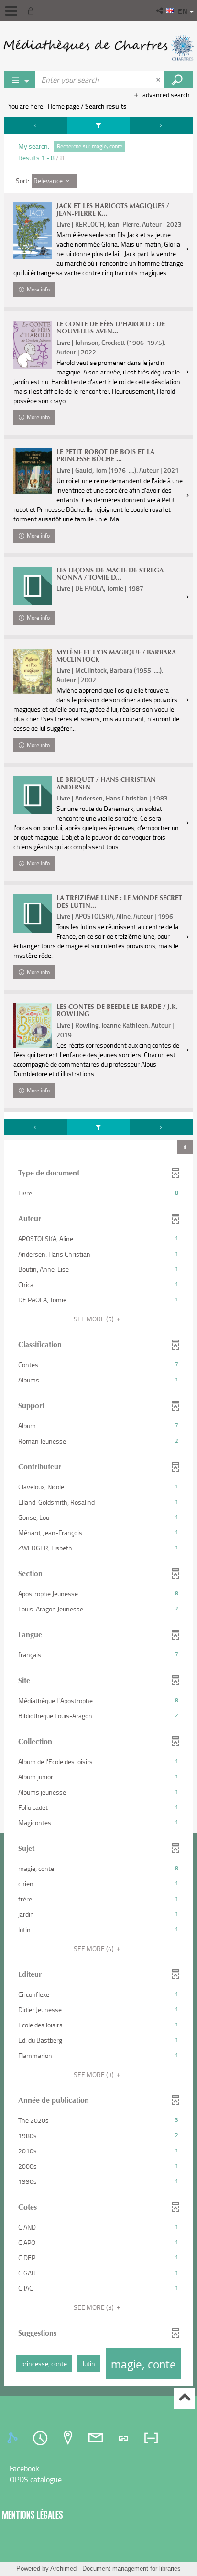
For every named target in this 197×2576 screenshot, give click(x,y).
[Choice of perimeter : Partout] (20, 80)
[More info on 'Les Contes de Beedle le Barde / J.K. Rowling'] (33, 1025)
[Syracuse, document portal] (98, 48)
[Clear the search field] (159, 80)
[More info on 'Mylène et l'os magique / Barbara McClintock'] (33, 671)
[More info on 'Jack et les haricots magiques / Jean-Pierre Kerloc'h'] (33, 231)
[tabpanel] (98, 1253)
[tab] (14, 2438)
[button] (160, 10)
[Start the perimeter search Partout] (178, 80)
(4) (94, 1948)
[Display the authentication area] (33, 10)
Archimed (63, 2569)
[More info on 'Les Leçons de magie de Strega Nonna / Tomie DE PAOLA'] (33, 586)
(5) (94, 1319)
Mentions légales (33, 2515)
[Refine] (98, 125)
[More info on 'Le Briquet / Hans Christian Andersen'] (33, 795)
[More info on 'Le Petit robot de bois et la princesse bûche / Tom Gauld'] (33, 471)
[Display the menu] (11, 11)
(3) (94, 2074)
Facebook (24, 2468)
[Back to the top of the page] (184, 2398)
